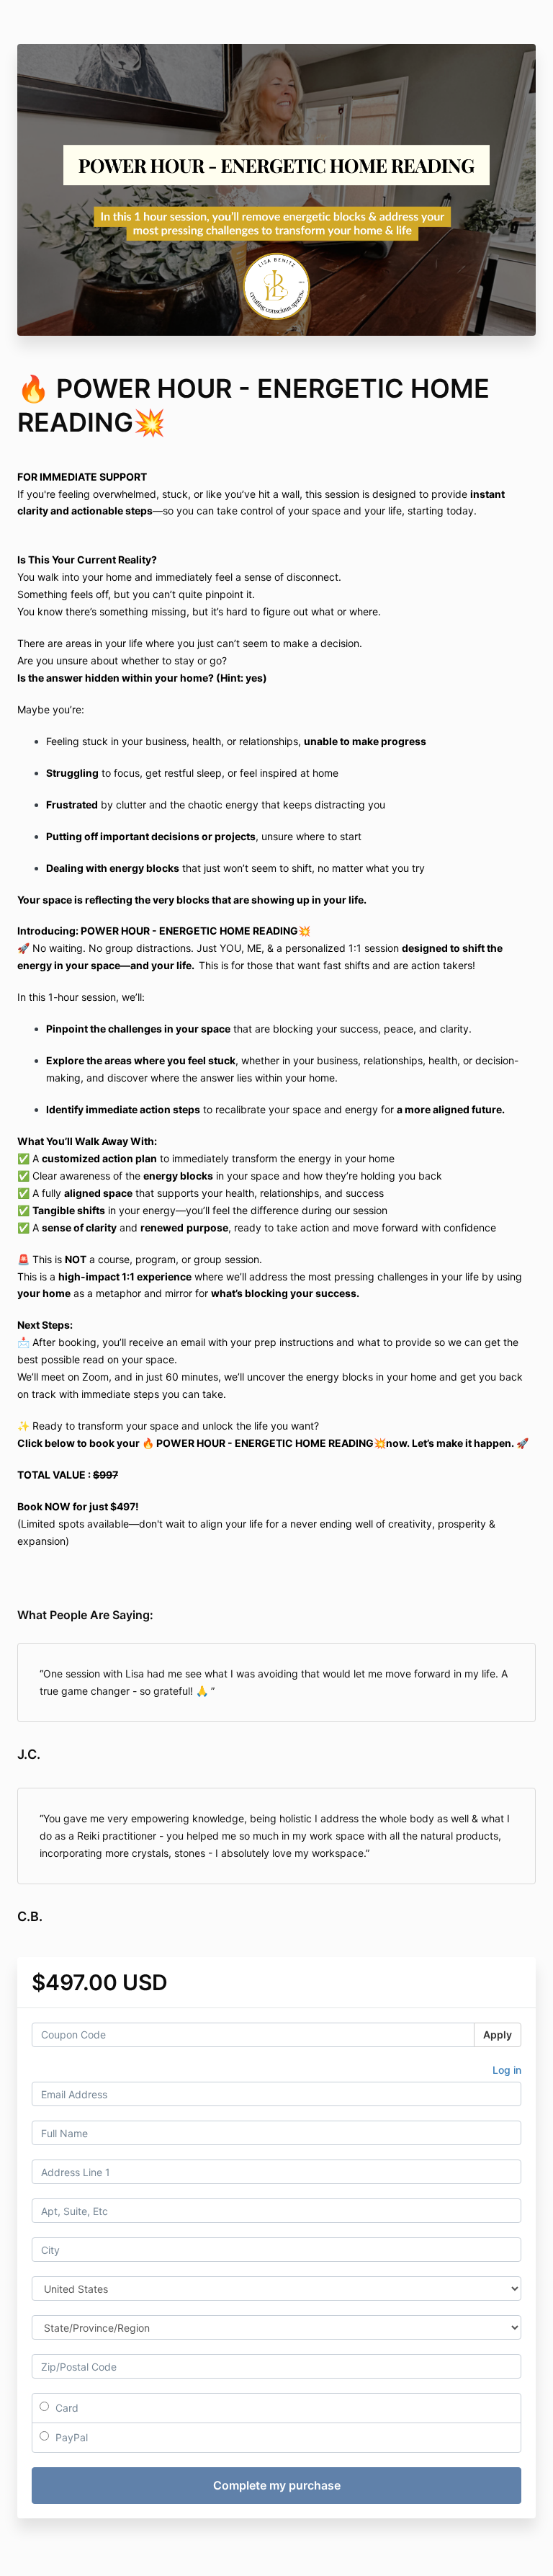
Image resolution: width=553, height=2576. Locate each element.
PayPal (70, 2437)
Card (66, 2408)
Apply (498, 2034)
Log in (507, 2070)
